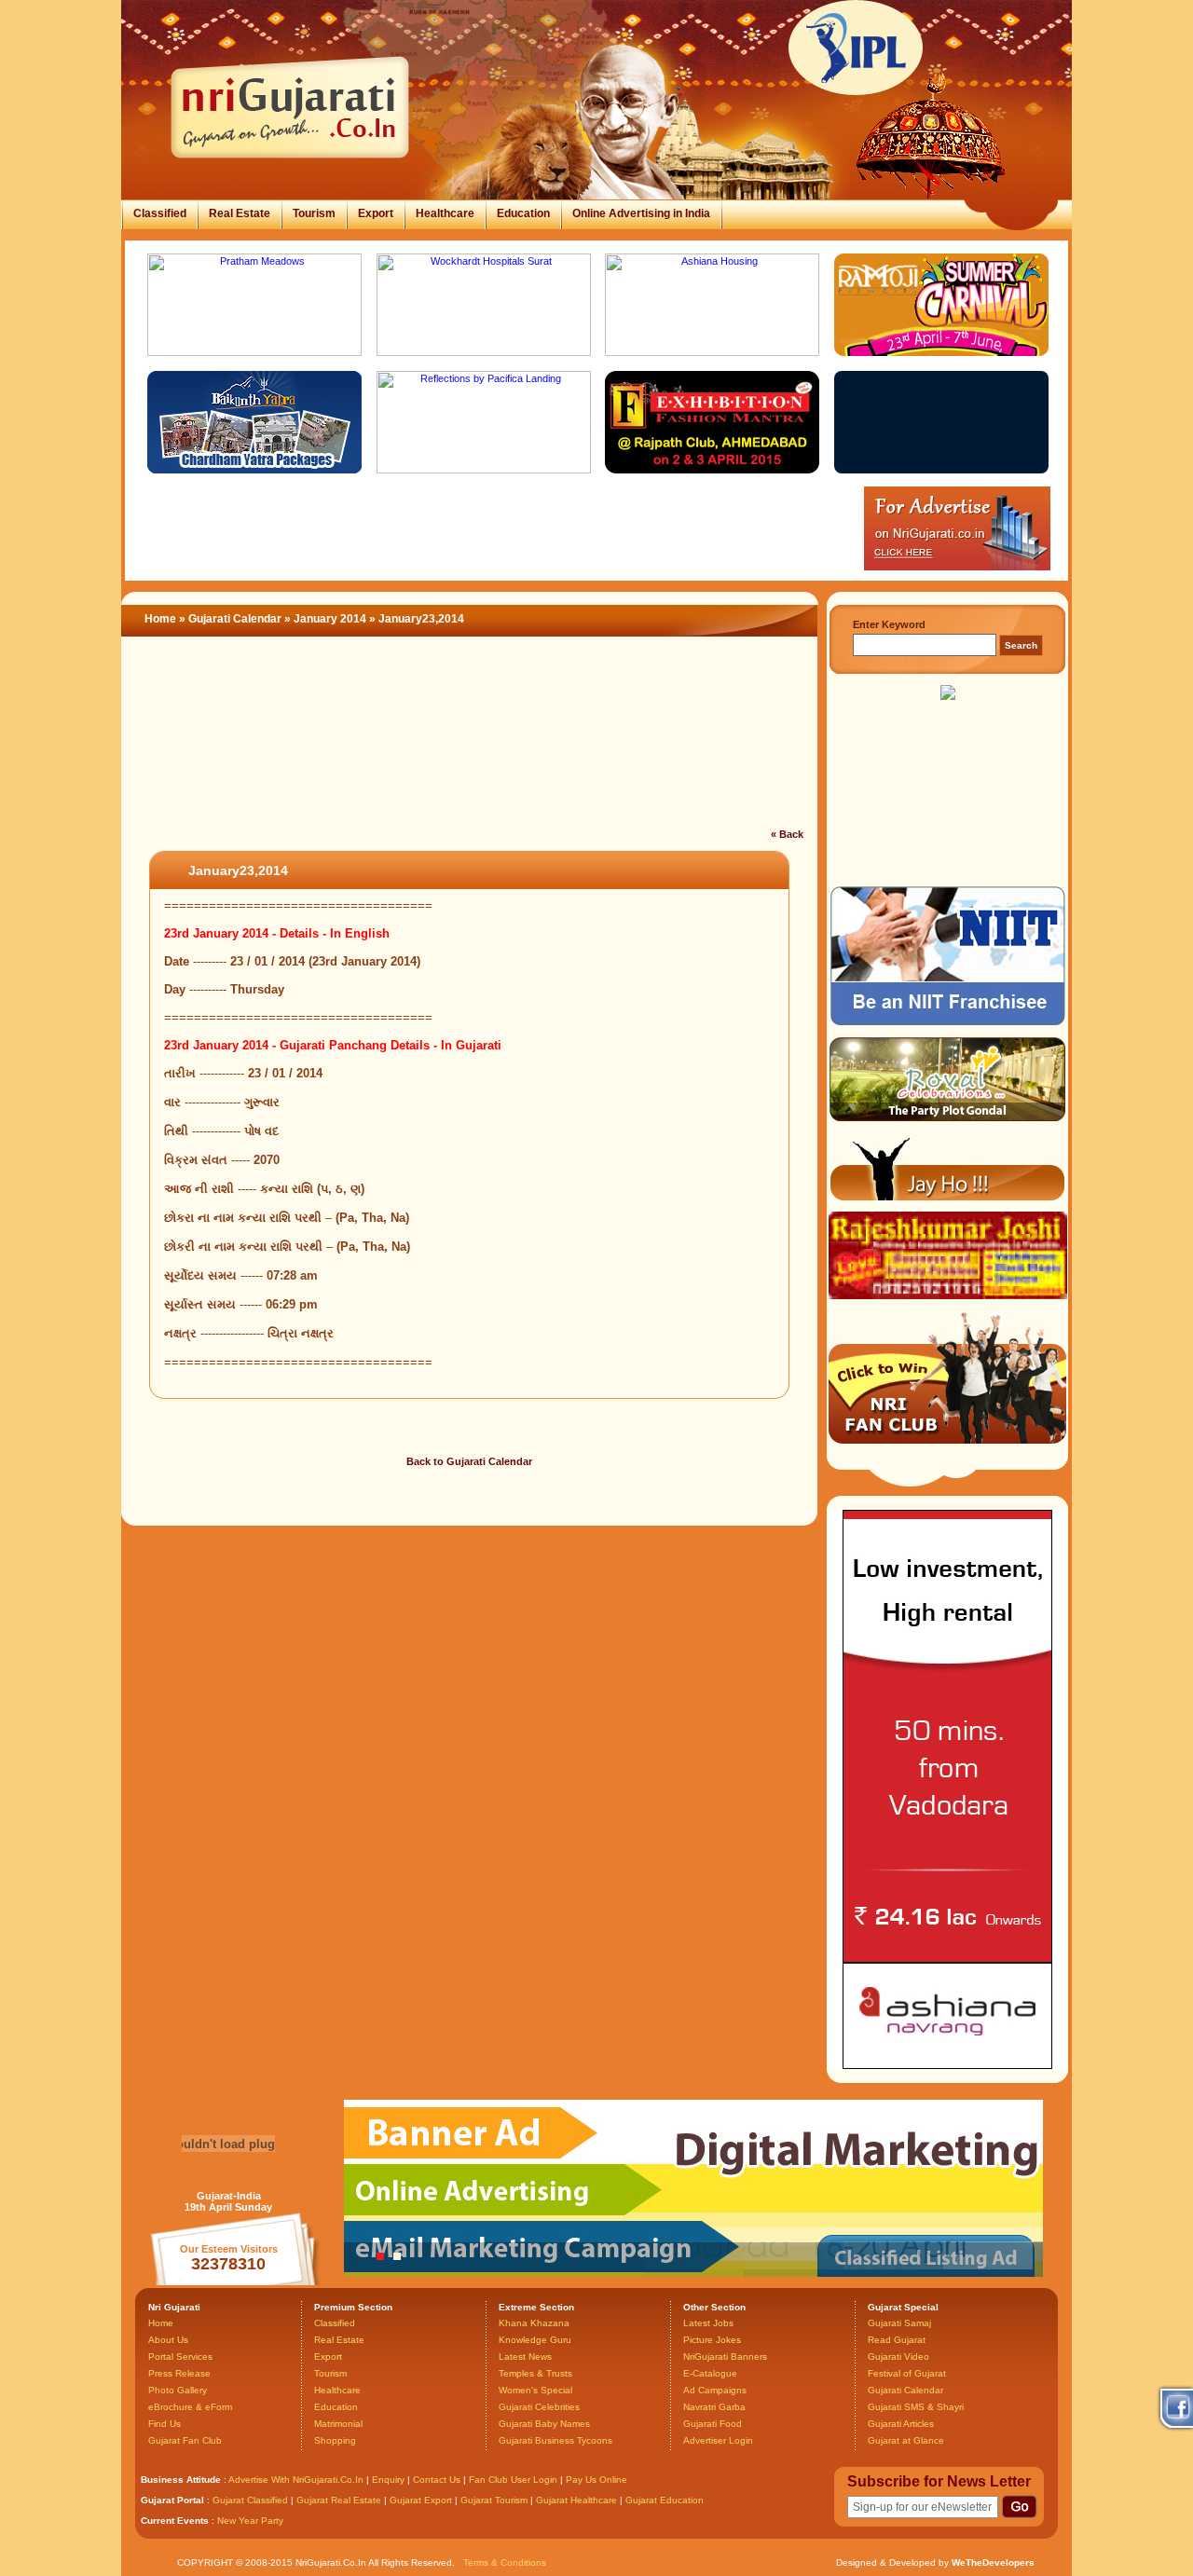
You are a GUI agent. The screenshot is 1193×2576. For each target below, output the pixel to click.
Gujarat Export (421, 2500)
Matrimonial (338, 2424)
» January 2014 (327, 619)
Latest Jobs (708, 2323)
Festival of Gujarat (907, 2373)
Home (160, 619)
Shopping (335, 2440)
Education (523, 213)
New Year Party (250, 2521)
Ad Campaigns (715, 2390)
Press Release (179, 2373)
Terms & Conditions (505, 2562)
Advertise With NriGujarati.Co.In (296, 2480)
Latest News (525, 2357)
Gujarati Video (898, 2357)
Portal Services (180, 2357)
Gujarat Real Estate (339, 2500)
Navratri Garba (714, 2407)
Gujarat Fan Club (185, 2440)
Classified (160, 213)
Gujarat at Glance (906, 2440)
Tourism (314, 213)
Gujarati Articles (901, 2424)
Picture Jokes (712, 2340)
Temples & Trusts (535, 2373)
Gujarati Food (713, 2424)
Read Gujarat (897, 2340)
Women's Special (535, 2390)
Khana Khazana (534, 2323)
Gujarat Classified (250, 2500)
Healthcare (445, 213)
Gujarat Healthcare (576, 2500)
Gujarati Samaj (899, 2323)
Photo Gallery (178, 2390)
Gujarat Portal (172, 2500)
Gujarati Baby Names (544, 2424)
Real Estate (240, 213)
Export (376, 213)
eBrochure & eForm (190, 2407)
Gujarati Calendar (235, 619)
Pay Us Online (596, 2480)
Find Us (165, 2424)
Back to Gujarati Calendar (469, 1461)
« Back (787, 834)
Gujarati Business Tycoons (555, 2440)
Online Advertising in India (641, 213)
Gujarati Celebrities (539, 2407)
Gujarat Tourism (494, 2500)
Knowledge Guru (535, 2340)
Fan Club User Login (513, 2480)
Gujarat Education (665, 2500)
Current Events (175, 2521)
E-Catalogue (710, 2373)
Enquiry (390, 2480)
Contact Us (437, 2480)
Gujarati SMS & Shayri (916, 2407)
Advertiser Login (718, 2440)
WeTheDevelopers (993, 2562)
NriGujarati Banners (725, 2357)
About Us (168, 2340)
